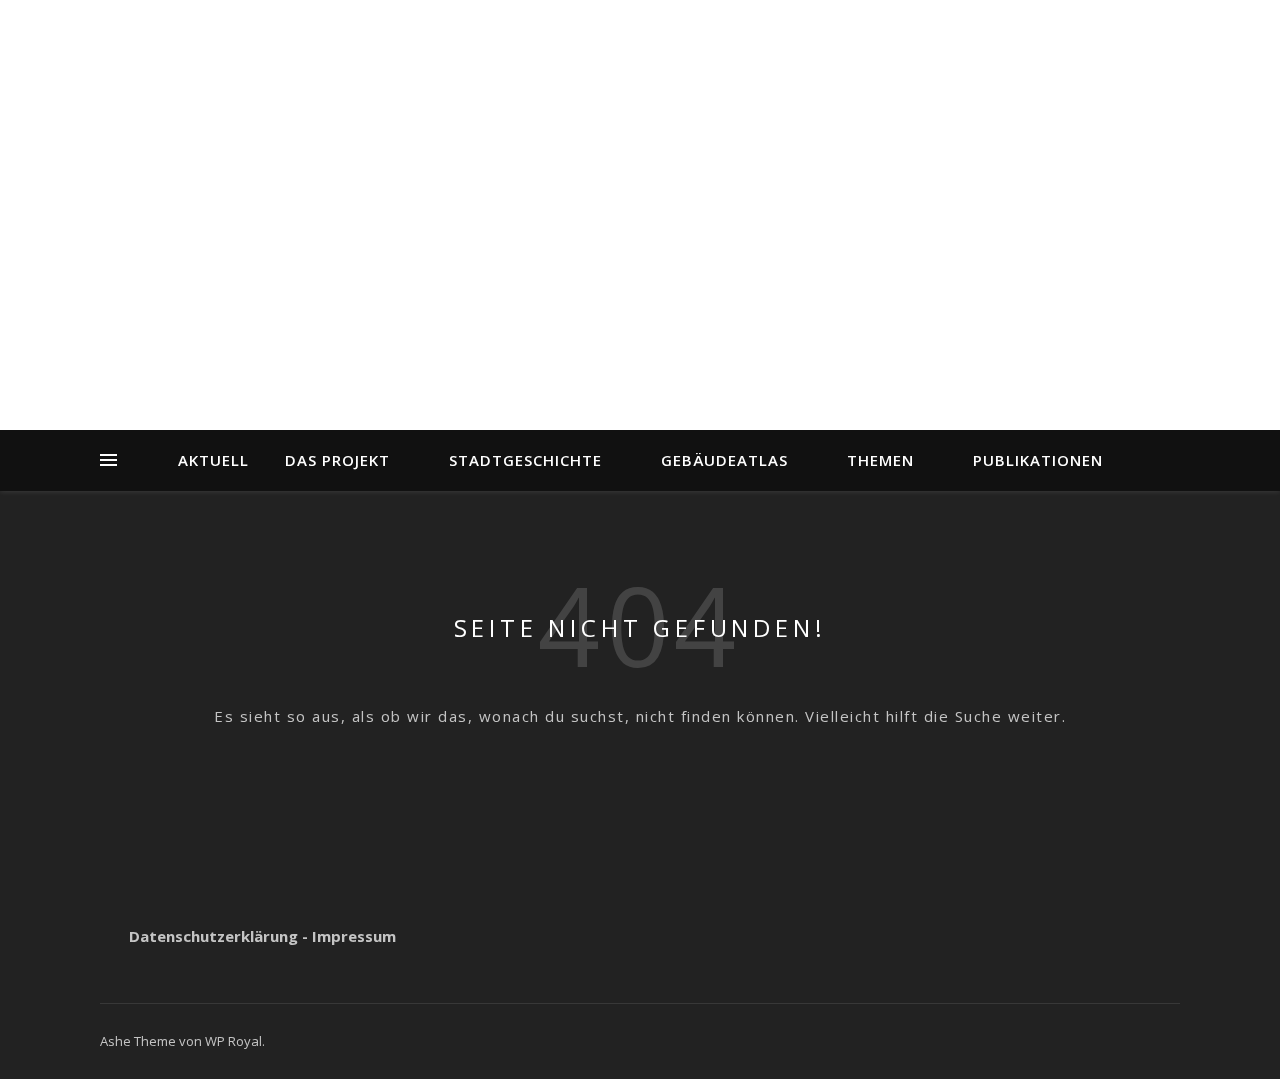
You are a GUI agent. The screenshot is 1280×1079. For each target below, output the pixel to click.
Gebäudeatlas (724, 460)
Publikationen (1038, 460)
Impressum (354, 936)
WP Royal (233, 1041)
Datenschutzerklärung (213, 936)
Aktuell (213, 460)
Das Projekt (337, 460)
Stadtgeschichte (525, 460)
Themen (880, 460)
